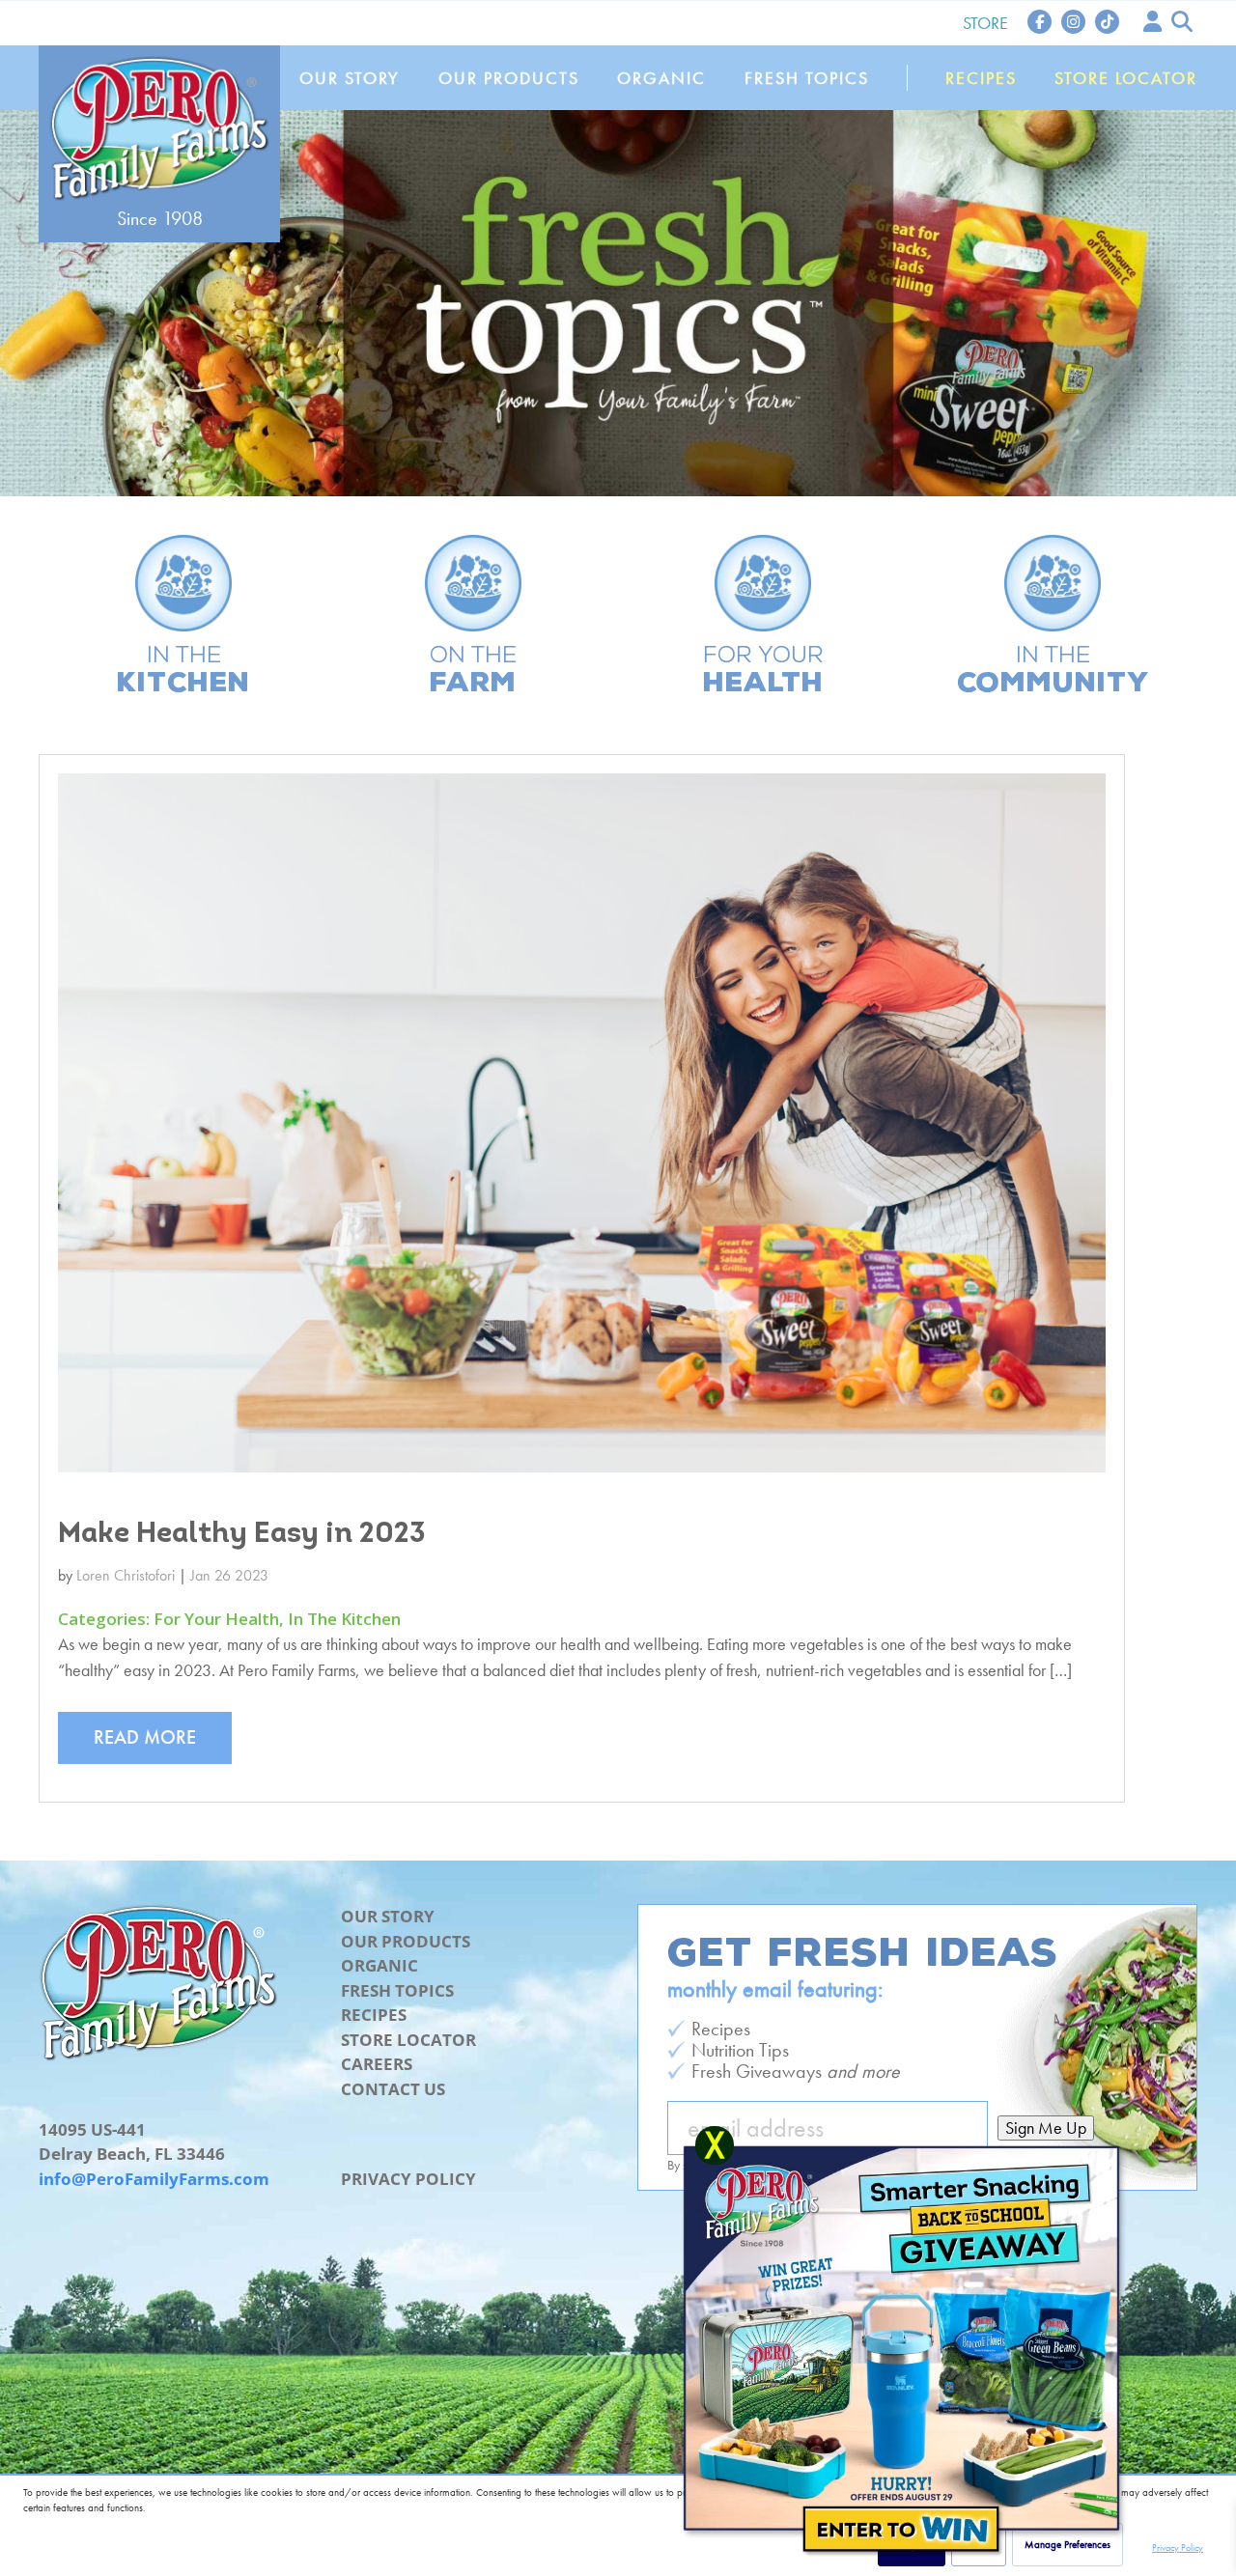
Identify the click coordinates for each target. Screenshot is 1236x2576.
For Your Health (216, 1619)
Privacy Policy (408, 2179)
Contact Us (393, 2089)
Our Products (509, 78)
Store (985, 23)
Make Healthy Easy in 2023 (242, 1535)
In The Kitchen (344, 1619)
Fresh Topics (807, 78)
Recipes (981, 78)
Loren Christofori (126, 1575)
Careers (377, 2064)
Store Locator (1126, 78)
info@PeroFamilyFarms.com (154, 2179)
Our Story (350, 78)
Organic (661, 78)
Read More (145, 1737)
